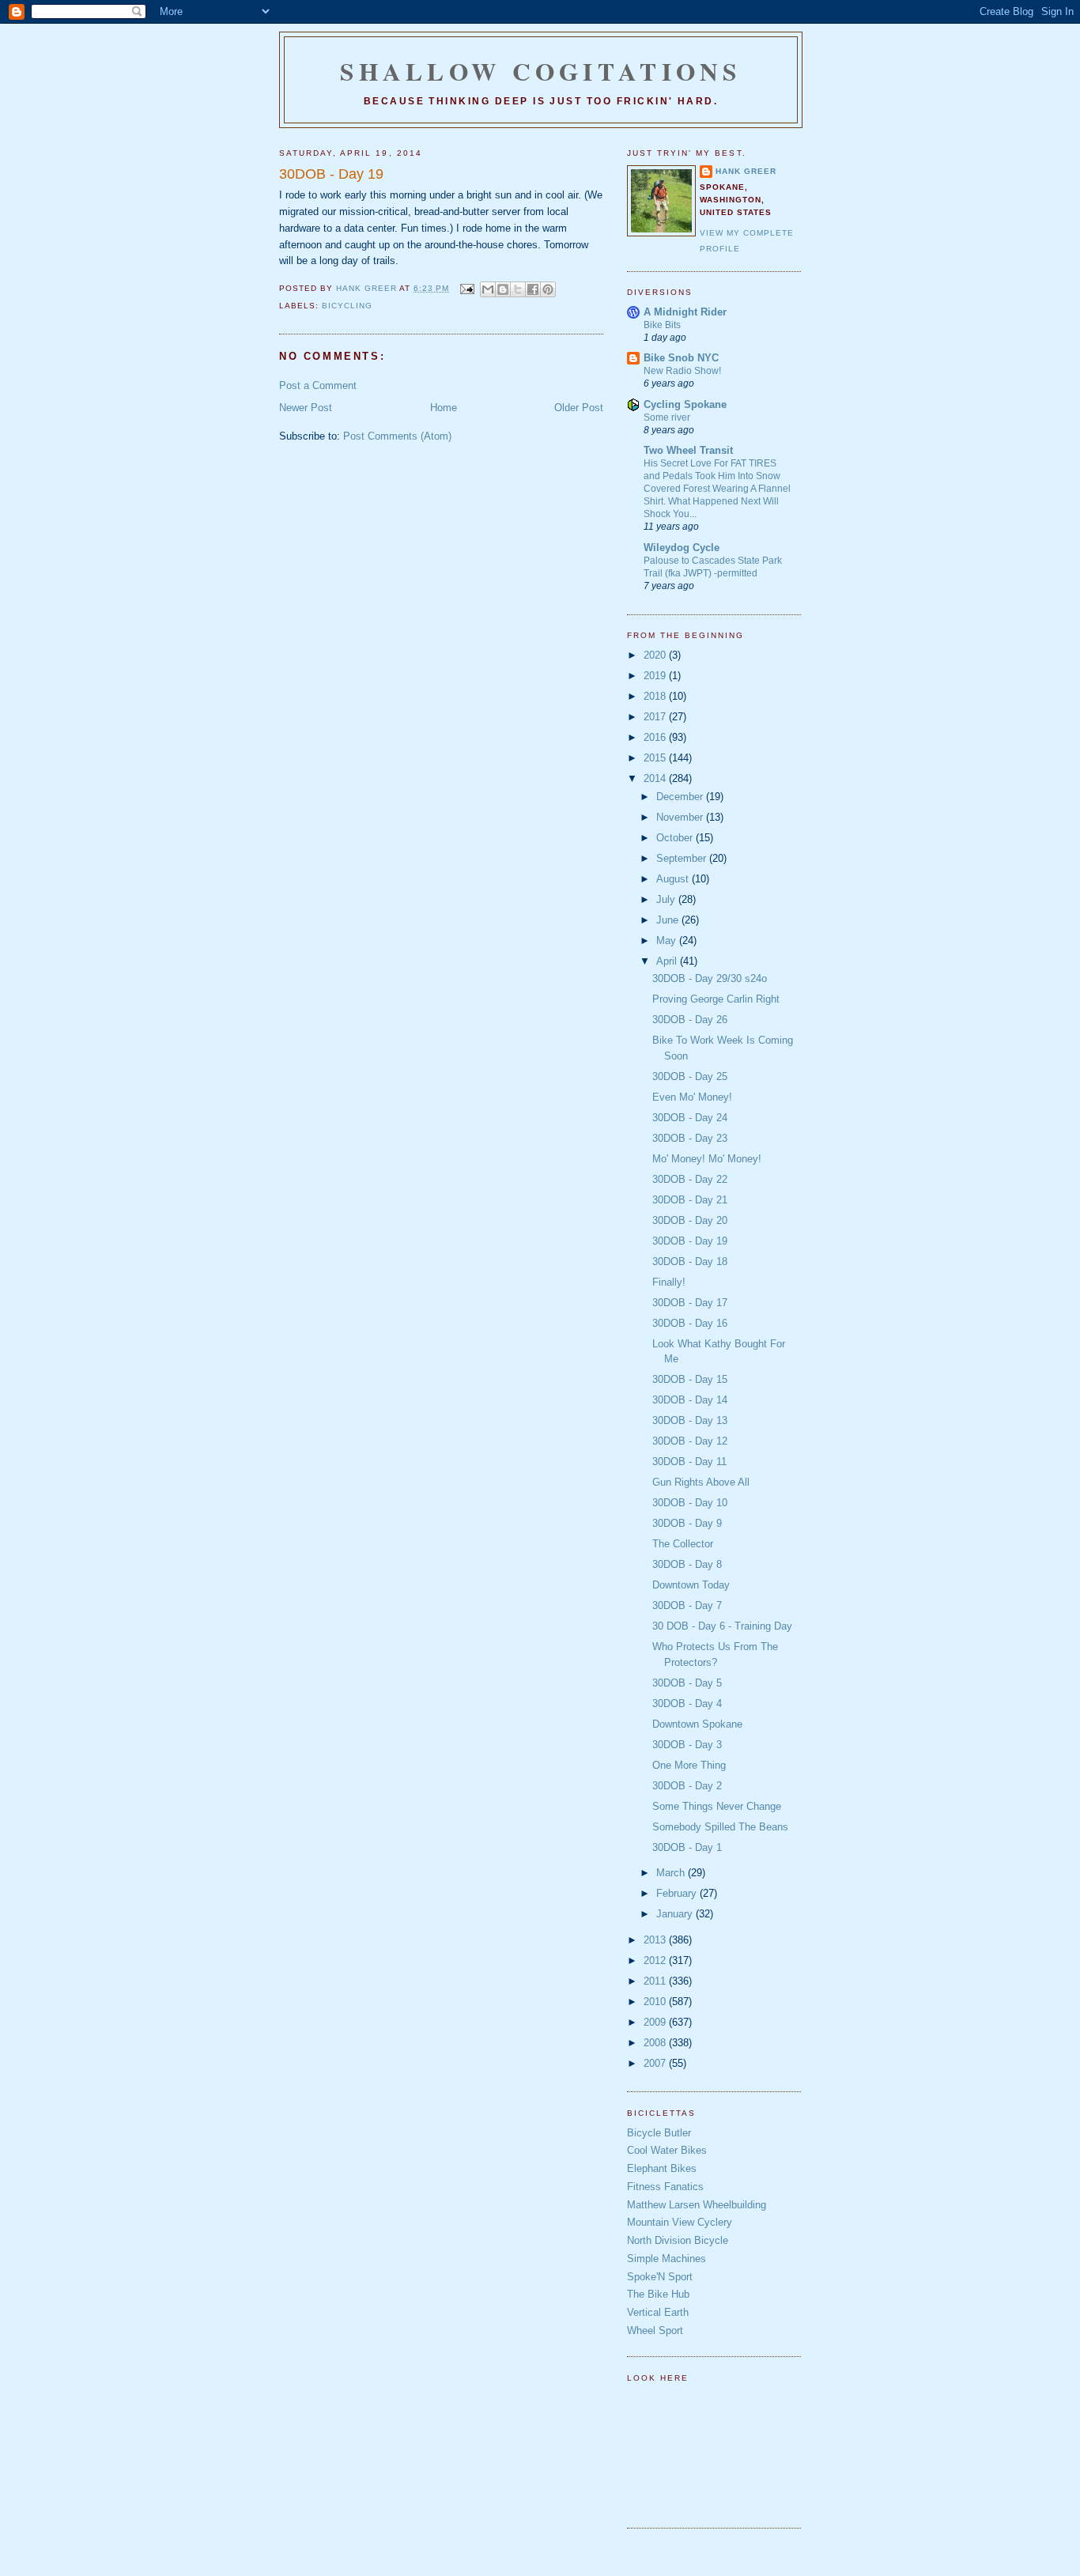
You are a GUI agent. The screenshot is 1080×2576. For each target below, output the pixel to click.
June (669, 920)
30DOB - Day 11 (689, 1462)
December (681, 797)
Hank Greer (746, 171)
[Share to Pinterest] (548, 289)
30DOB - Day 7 (687, 1605)
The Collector (683, 1544)
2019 (656, 676)
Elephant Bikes (662, 2168)
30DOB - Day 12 (690, 1441)
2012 (656, 1960)
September (683, 858)
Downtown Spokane (697, 1724)
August (674, 879)
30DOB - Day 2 (687, 1786)
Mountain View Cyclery (680, 2222)
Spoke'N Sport (660, 2277)
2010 (656, 2002)
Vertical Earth (658, 2312)
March (672, 1873)
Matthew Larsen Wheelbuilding (697, 2205)
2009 (656, 2022)
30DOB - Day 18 (690, 1262)
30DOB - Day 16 (690, 1323)
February (678, 1893)
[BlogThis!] (503, 289)
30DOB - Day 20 (690, 1220)
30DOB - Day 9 (687, 1523)
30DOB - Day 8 (687, 1564)
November (681, 817)
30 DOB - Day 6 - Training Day (722, 1626)
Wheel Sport (655, 2330)
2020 (656, 655)
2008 (656, 2043)
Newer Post (306, 408)
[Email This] (488, 289)
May (668, 941)
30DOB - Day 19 (690, 1241)
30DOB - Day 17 (690, 1303)
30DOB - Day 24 (690, 1118)
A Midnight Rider (685, 312)
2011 (656, 1981)
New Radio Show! (682, 371)
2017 (656, 717)
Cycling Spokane (685, 404)
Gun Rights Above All (701, 1482)
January (676, 1914)
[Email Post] (466, 288)
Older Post (579, 408)
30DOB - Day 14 (690, 1400)
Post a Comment (318, 385)
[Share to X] (518, 289)
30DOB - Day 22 (690, 1179)
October (676, 838)
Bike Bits (662, 325)
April (668, 961)
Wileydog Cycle (682, 548)
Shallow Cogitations (541, 71)
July (667, 899)
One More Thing (689, 1765)
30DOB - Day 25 (690, 1076)
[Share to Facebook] (533, 289)
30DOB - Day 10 (690, 1503)
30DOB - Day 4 (687, 1703)
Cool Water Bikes (667, 2150)
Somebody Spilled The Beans (720, 1827)
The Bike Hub (658, 2294)
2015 (656, 758)
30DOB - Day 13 (690, 1420)
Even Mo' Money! (692, 1097)
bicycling (347, 306)
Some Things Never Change (717, 1806)
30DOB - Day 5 (687, 1683)
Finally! (669, 1282)
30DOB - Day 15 (690, 1379)
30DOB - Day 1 (687, 1847)
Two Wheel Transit (688, 450)
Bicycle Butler (659, 2133)
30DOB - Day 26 (690, 1020)
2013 (656, 1940)
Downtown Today (691, 1585)
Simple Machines (667, 2259)
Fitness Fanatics (665, 2187)
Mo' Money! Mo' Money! (707, 1159)
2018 (656, 696)
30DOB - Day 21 (690, 1200)
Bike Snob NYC (681, 358)
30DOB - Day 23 (690, 1138)
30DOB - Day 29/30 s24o (710, 978)
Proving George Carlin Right (716, 999)
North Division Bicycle (678, 2240)
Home (444, 408)
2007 (656, 2063)
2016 (656, 737)
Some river (667, 417)
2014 (656, 778)
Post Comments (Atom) (397, 436)
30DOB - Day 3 (687, 1745)
